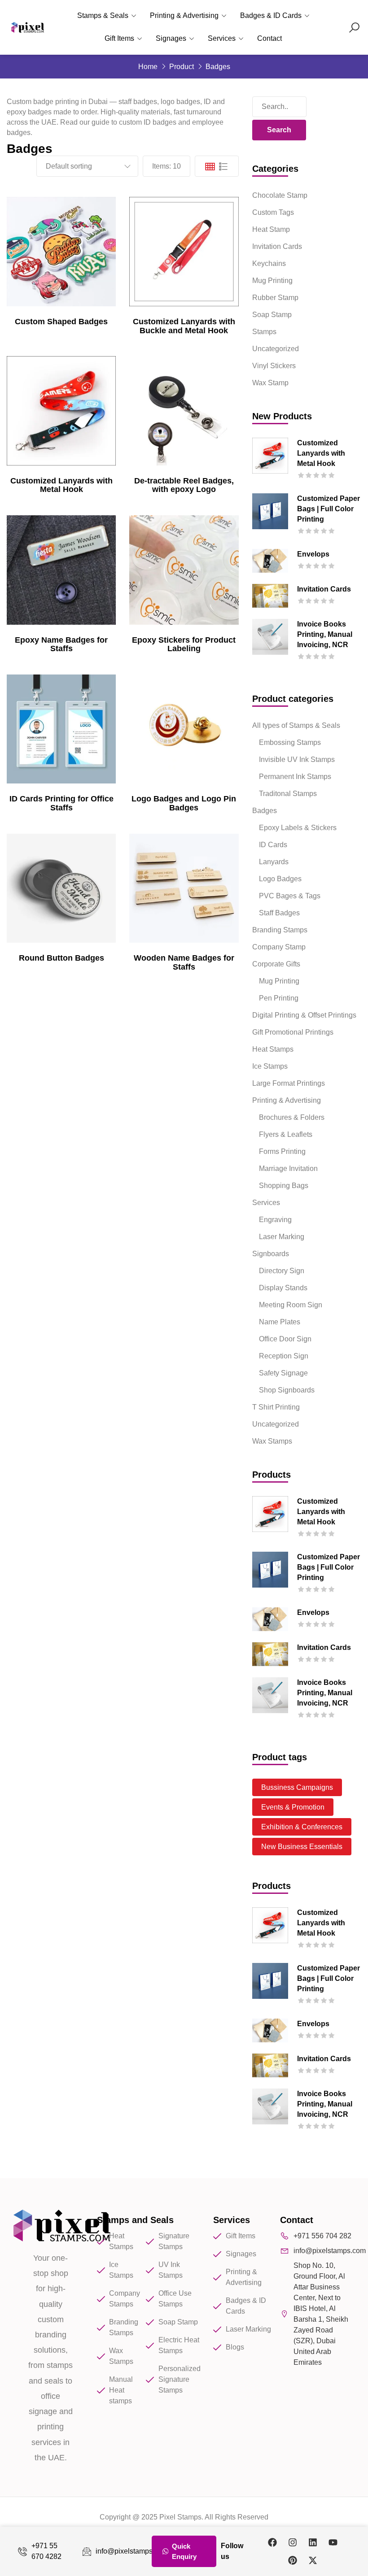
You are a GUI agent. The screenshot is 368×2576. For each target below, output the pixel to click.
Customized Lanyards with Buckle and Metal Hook (184, 326)
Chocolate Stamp (280, 195)
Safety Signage (283, 1373)
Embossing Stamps (290, 742)
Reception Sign (284, 1356)
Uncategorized (276, 349)
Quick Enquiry (184, 2551)
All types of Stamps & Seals (296, 725)
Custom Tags (273, 212)
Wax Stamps (272, 1441)
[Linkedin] (313, 2542)
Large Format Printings (289, 1083)
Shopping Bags (284, 1186)
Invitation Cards (277, 246)
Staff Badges (279, 913)
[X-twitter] (313, 2560)
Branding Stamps (280, 930)
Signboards (271, 1254)
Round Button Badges (61, 958)
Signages (171, 38)
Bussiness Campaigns (297, 1787)
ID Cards (273, 845)
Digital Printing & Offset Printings (304, 1015)
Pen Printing (279, 998)
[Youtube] (333, 2542)
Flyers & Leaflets (286, 1134)
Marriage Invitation (288, 1168)
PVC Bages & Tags (290, 896)
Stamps (264, 332)
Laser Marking (282, 1237)
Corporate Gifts (276, 964)
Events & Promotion (293, 1807)
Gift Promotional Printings (293, 1032)
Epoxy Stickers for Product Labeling (184, 644)
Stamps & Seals (103, 15)
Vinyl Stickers (274, 366)
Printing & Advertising (184, 15)
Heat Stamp (271, 229)
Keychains (269, 263)
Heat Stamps (273, 1049)
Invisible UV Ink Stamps (297, 759)
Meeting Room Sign (291, 1305)
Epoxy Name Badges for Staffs (61, 644)
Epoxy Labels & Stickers (298, 828)
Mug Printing (272, 281)
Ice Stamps (270, 1066)
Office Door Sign (285, 1339)
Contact (269, 38)
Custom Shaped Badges (61, 322)
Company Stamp (279, 947)
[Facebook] (272, 2542)
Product (182, 67)
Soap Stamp (272, 315)
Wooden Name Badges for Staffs (184, 962)
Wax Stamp (270, 383)
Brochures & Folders (292, 1117)
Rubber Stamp (275, 298)
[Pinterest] (293, 2560)
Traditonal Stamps (288, 794)
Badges (265, 811)
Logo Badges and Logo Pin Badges (184, 803)
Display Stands (283, 1288)
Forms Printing (282, 1151)
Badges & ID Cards (271, 15)
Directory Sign (282, 1271)
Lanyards (274, 862)
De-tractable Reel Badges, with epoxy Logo (184, 485)
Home (148, 67)
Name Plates (280, 1322)
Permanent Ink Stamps (295, 777)
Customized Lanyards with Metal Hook (61, 485)
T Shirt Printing (276, 1407)
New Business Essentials (302, 1847)
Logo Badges (280, 879)
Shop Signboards (287, 1390)
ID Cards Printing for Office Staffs (61, 803)
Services (222, 38)
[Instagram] (293, 2542)
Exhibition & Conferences (302, 1827)
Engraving (275, 1220)
